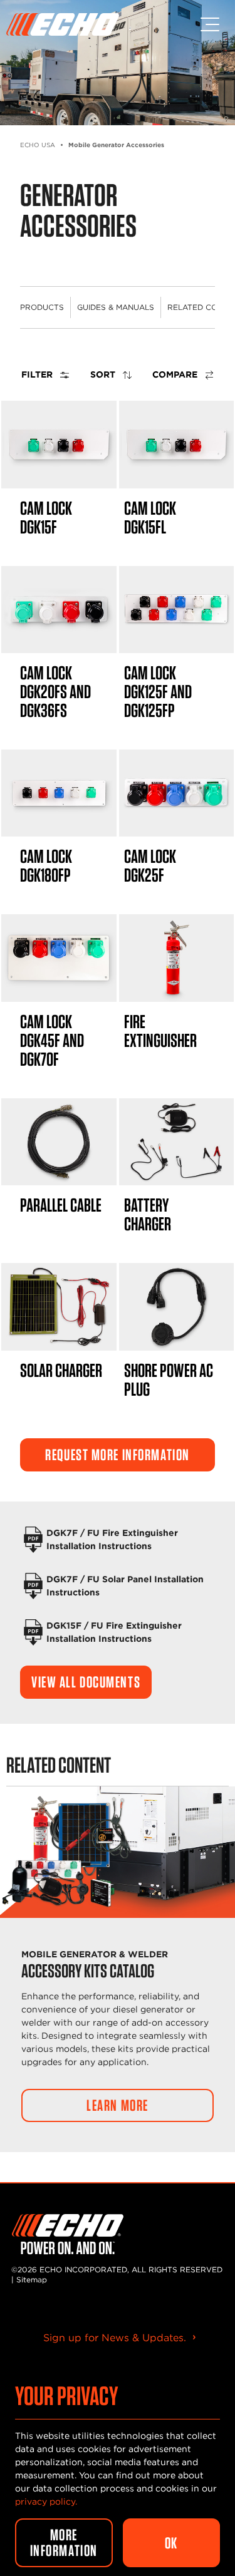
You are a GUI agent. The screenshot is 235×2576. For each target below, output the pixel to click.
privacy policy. (46, 2501)
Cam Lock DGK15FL (150, 517)
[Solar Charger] (59, 1306)
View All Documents (86, 1682)
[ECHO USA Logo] (63, 24)
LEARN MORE (118, 2105)
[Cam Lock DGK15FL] (177, 444)
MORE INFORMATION (64, 2543)
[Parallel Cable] (59, 1142)
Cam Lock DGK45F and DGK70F (52, 1040)
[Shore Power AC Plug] (177, 1306)
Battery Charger (148, 1214)
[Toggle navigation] (210, 24)
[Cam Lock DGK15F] (59, 444)
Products (42, 307)
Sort (104, 374)
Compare (176, 374)
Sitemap (32, 2280)
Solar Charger (61, 1370)
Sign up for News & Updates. (115, 2338)
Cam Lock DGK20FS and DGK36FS (55, 691)
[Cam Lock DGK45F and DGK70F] (59, 958)
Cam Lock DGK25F (150, 865)
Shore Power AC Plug (169, 1379)
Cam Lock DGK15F (46, 517)
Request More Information (118, 1455)
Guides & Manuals (116, 307)
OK (171, 2543)
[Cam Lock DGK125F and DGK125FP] (177, 610)
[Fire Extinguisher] (177, 958)
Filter (38, 374)
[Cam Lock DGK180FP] (59, 793)
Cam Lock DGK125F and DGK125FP (158, 691)
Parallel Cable (61, 1205)
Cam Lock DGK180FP (46, 865)
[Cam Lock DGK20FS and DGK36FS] (59, 610)
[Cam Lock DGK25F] (177, 793)
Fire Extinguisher (160, 1031)
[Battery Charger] (177, 1142)
